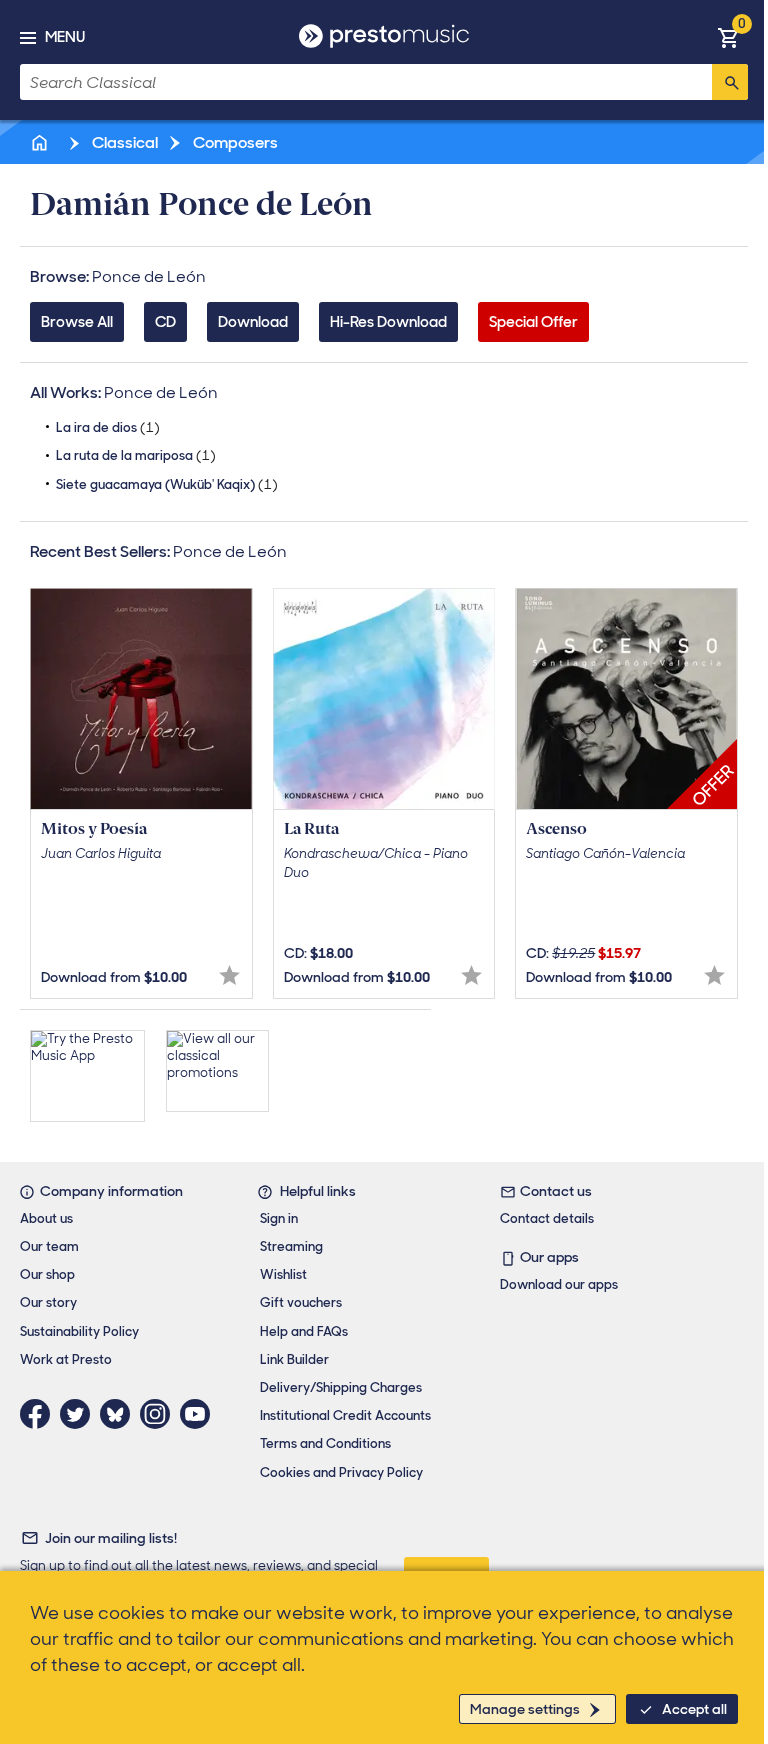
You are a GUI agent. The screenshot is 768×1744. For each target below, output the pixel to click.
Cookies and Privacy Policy (341, 1472)
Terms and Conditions (325, 1443)
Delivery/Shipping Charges (341, 1387)
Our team (49, 1246)
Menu (65, 37)
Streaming (291, 1246)
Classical (123, 142)
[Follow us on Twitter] (80, 1414)
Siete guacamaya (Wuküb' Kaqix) (167, 484)
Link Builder (294, 1359)
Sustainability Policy (79, 1331)
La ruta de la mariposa (136, 455)
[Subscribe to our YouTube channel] (200, 1414)
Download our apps (559, 1284)
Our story (48, 1302)
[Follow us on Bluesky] (120, 1414)
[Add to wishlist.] (229, 975)
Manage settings (525, 1709)
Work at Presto (66, 1359)
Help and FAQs (304, 1331)
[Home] (41, 142)
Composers (234, 142)
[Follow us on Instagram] (160, 1414)
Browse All (77, 322)
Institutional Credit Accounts (345, 1415)
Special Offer (533, 322)
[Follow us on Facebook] (40, 1414)
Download (253, 322)
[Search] (730, 82)
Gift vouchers (301, 1302)
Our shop (47, 1274)
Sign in (279, 1218)
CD (165, 322)
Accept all (694, 1709)
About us (46, 1218)
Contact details (547, 1218)
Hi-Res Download (388, 322)
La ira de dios (108, 427)
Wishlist (283, 1274)
